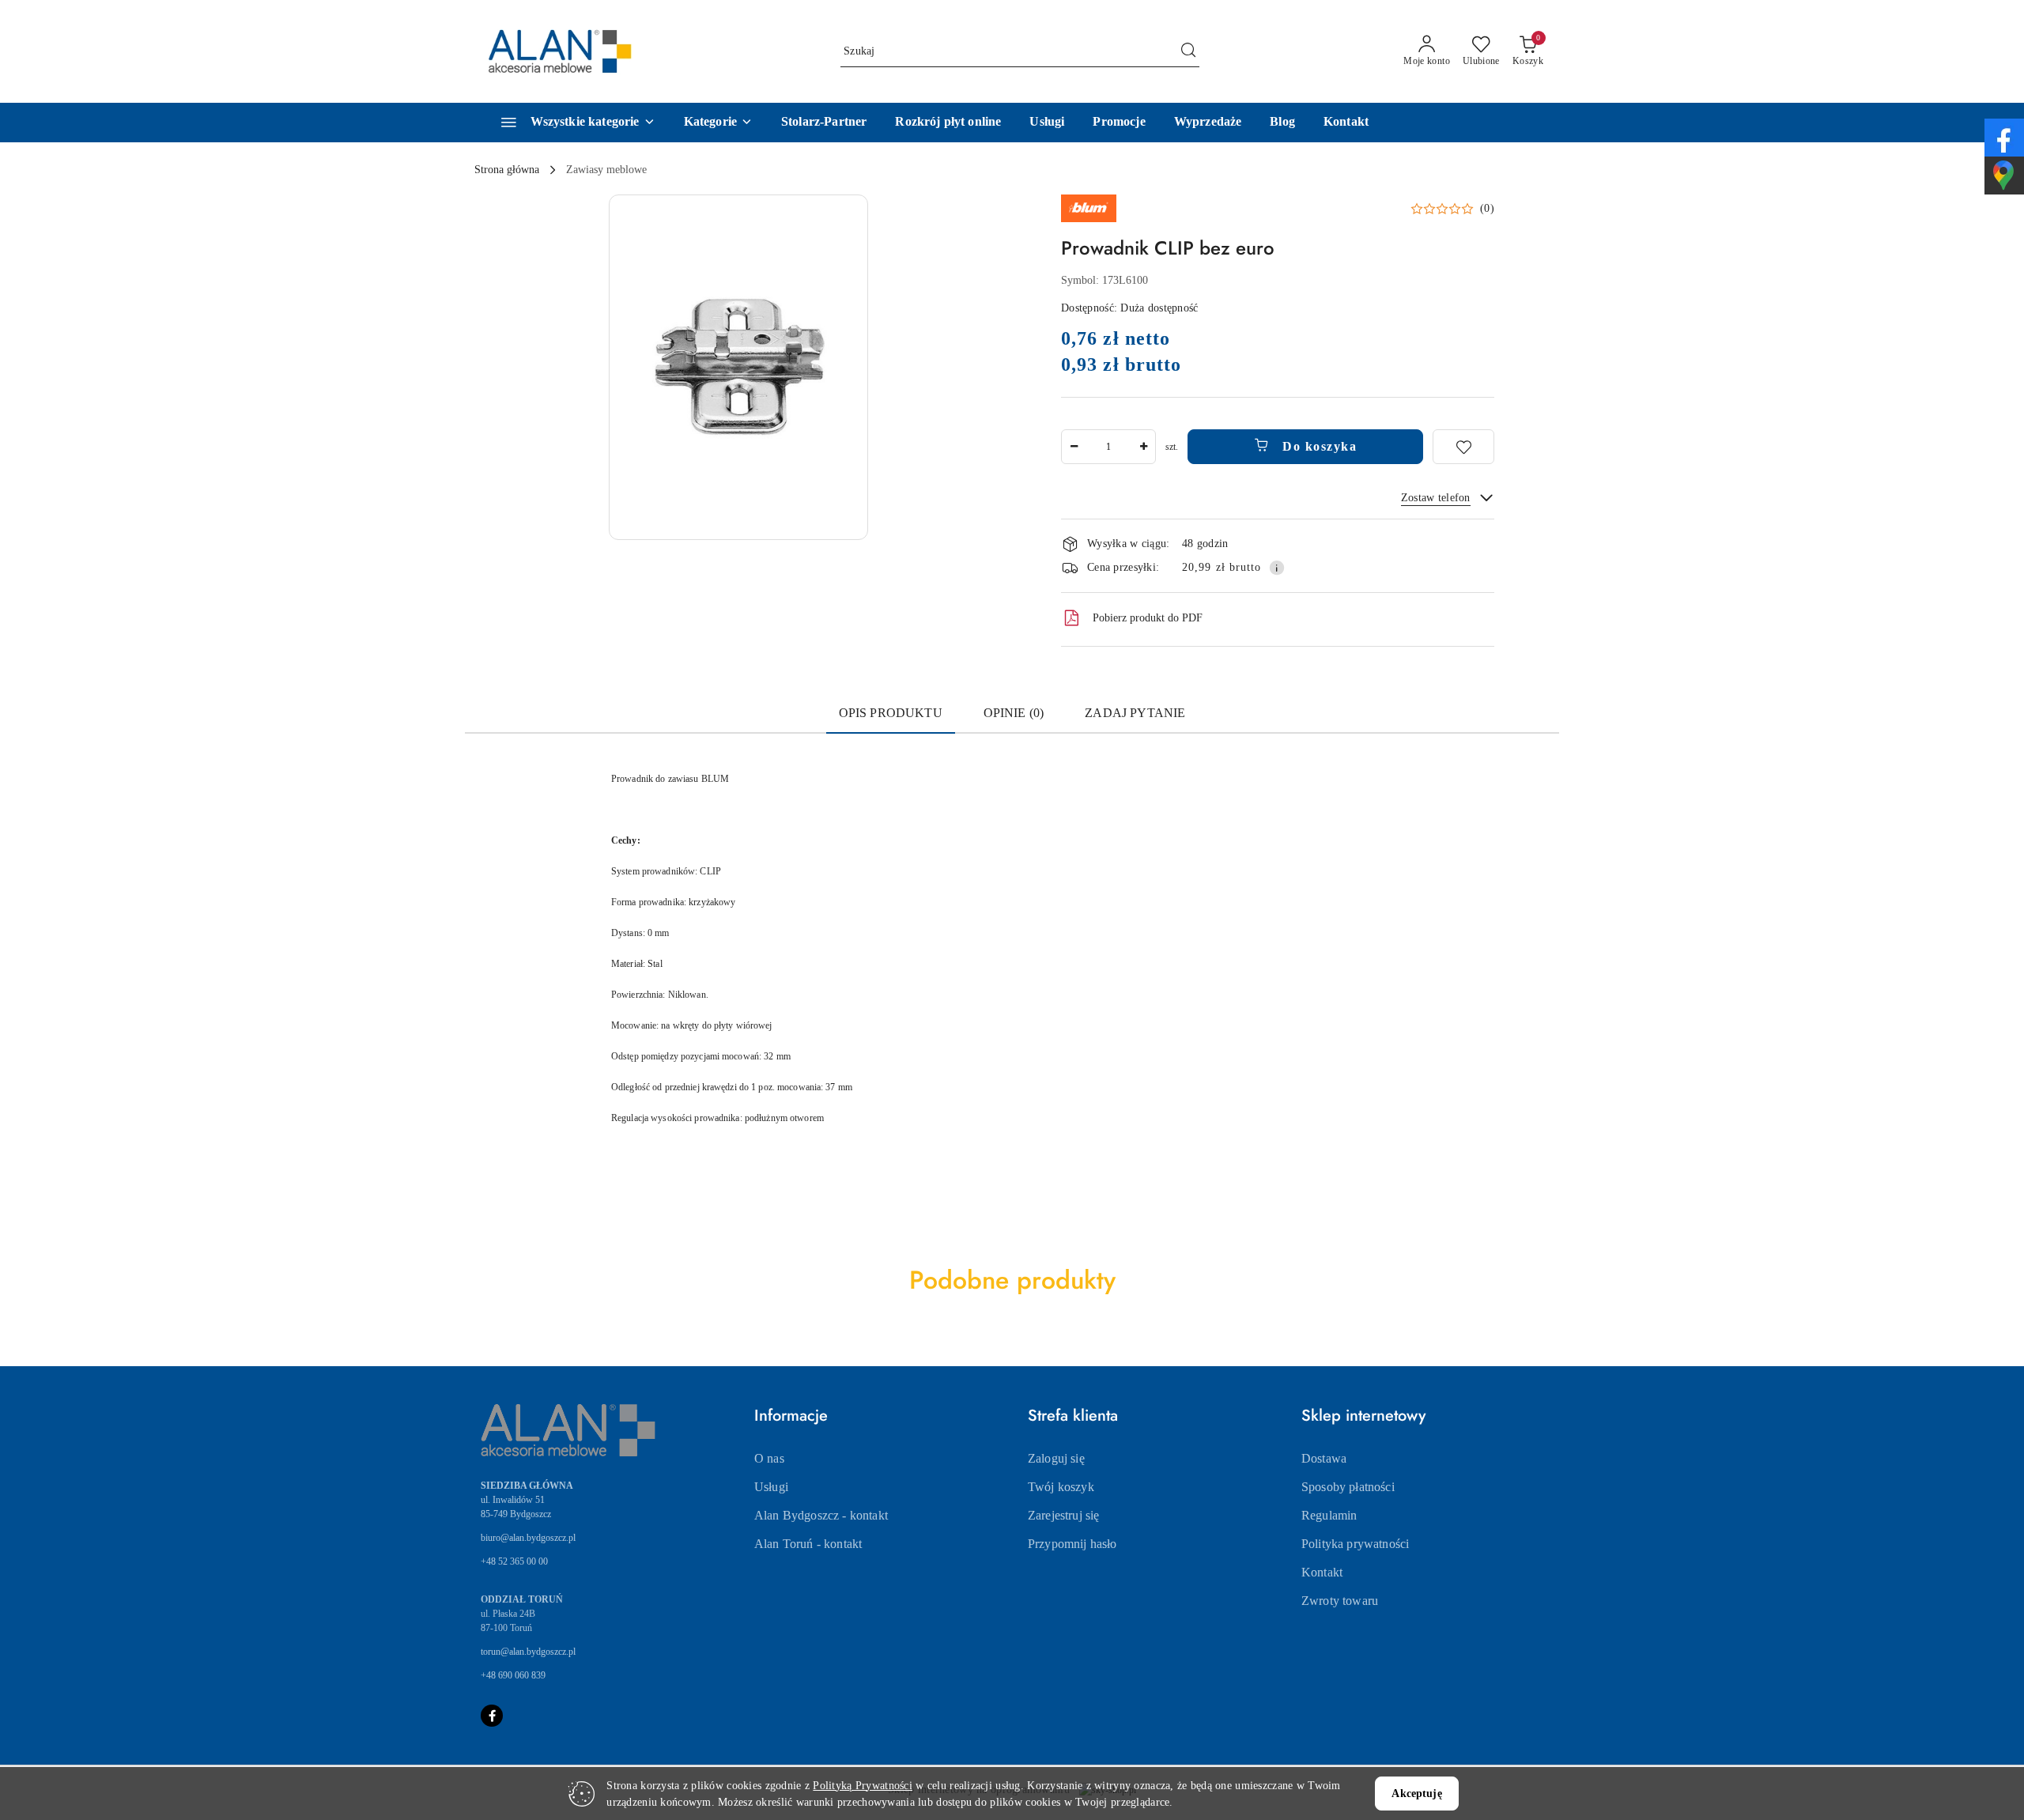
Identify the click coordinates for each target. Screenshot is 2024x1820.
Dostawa (1324, 1458)
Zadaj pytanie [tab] (1135, 713)
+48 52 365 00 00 (514, 1561)
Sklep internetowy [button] (1363, 1416)
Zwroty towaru (1340, 1601)
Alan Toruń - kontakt (808, 1544)
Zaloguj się (1056, 1458)
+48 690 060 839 (513, 1675)
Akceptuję (1416, 1794)
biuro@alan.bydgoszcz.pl (528, 1538)
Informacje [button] (791, 1416)
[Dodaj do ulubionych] (1463, 447)
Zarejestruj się (1063, 1515)
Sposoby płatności (1348, 1487)
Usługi (771, 1487)
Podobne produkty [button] (1012, 1280)
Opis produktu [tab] (891, 713)
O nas (769, 1458)
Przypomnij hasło (1072, 1544)
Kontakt (1322, 1572)
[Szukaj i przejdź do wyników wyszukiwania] (1188, 51)
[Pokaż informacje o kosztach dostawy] (1277, 568)
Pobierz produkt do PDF (1148, 618)
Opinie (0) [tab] (1014, 713)
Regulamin (1329, 1515)
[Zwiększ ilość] (1143, 447)
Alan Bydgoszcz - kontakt (821, 1515)
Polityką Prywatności (863, 1786)
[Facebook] (492, 1716)
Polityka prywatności (1355, 1544)
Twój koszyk (1061, 1487)
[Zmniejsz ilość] (1074, 447)
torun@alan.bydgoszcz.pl (528, 1652)
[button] (718, 123)
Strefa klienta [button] (1073, 1416)
